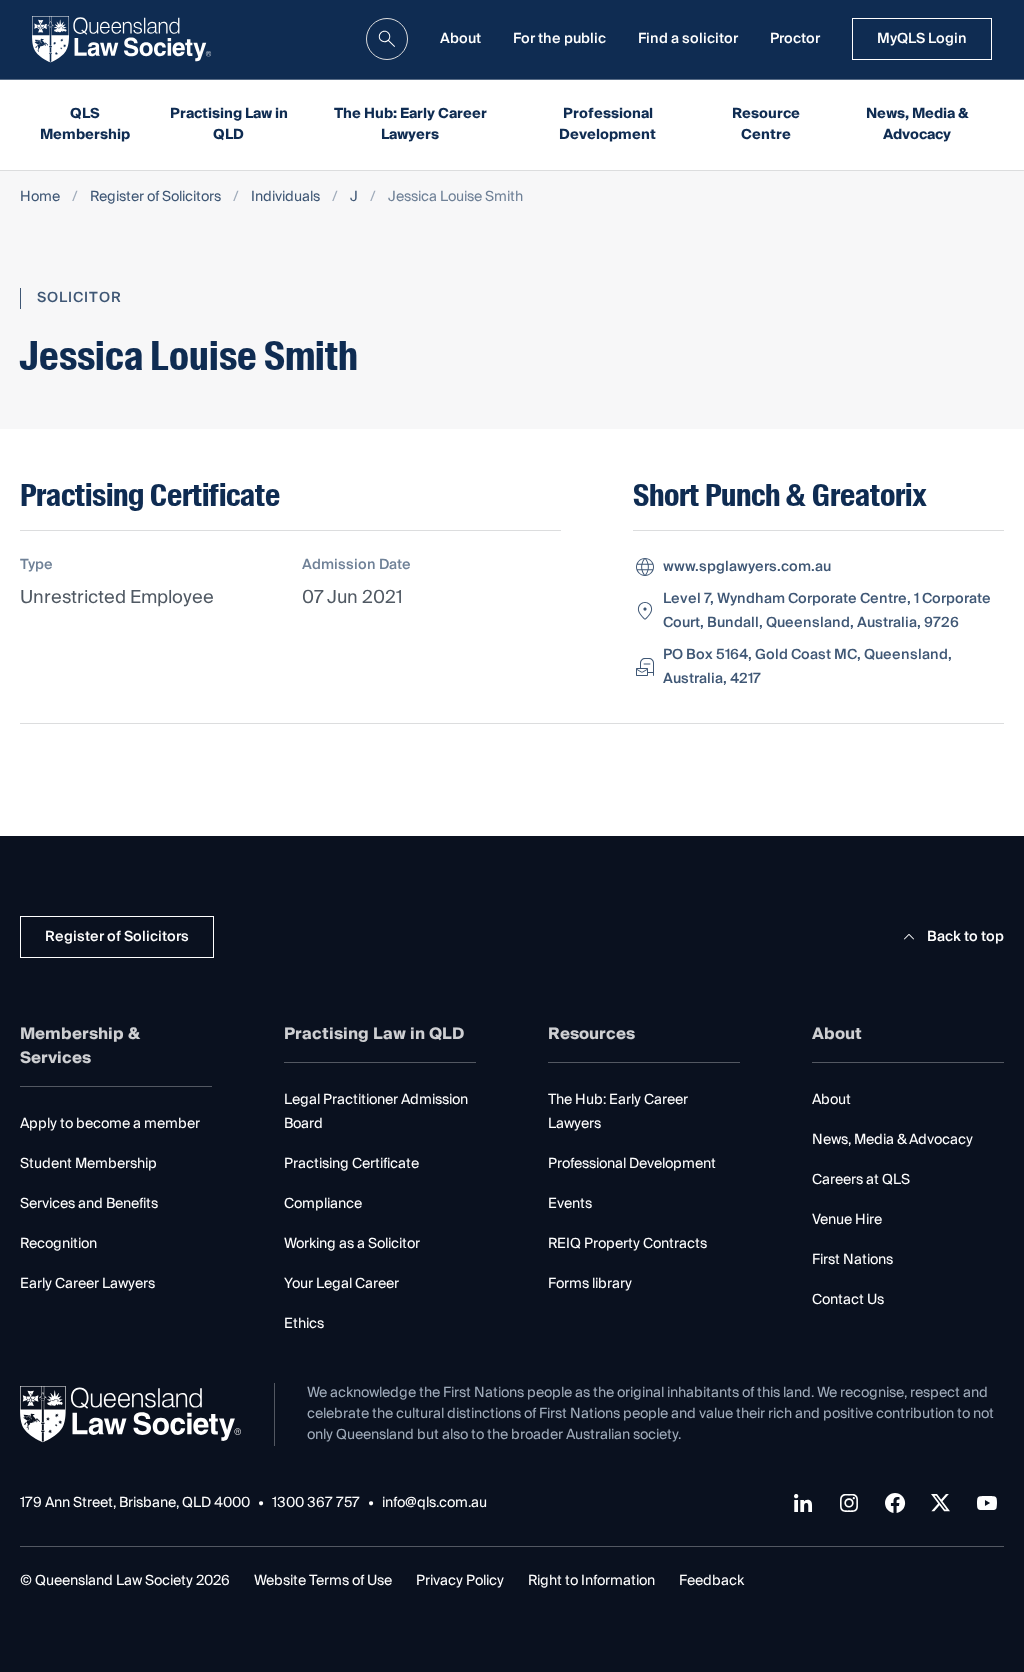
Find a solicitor (688, 39)
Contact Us (848, 1300)
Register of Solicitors (155, 197)
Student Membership (88, 1164)
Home (40, 197)
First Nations (852, 1260)
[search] (387, 39)
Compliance (323, 1204)
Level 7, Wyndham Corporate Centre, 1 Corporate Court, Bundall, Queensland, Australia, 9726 (827, 611)
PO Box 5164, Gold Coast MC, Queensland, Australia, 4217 (807, 667)
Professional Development (607, 124)
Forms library (590, 1284)
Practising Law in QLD (229, 124)
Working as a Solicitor (352, 1244)
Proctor (795, 39)
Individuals (285, 197)
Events (570, 1204)
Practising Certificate (351, 1164)
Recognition (58, 1244)
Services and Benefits (89, 1204)
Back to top (965, 937)
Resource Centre (766, 124)
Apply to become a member (110, 1124)
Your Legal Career (341, 1284)
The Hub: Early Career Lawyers (410, 124)
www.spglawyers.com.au (747, 567)
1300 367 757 (316, 1503)
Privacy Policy (460, 1581)
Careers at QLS (861, 1180)
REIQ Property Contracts (627, 1244)
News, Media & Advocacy (917, 124)
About (460, 39)
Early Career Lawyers (87, 1284)
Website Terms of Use (323, 1581)
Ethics (304, 1324)
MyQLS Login (922, 39)
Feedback (711, 1581)
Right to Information (591, 1581)
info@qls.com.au (434, 1503)
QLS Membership (85, 124)
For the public (559, 39)
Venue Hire (847, 1220)
